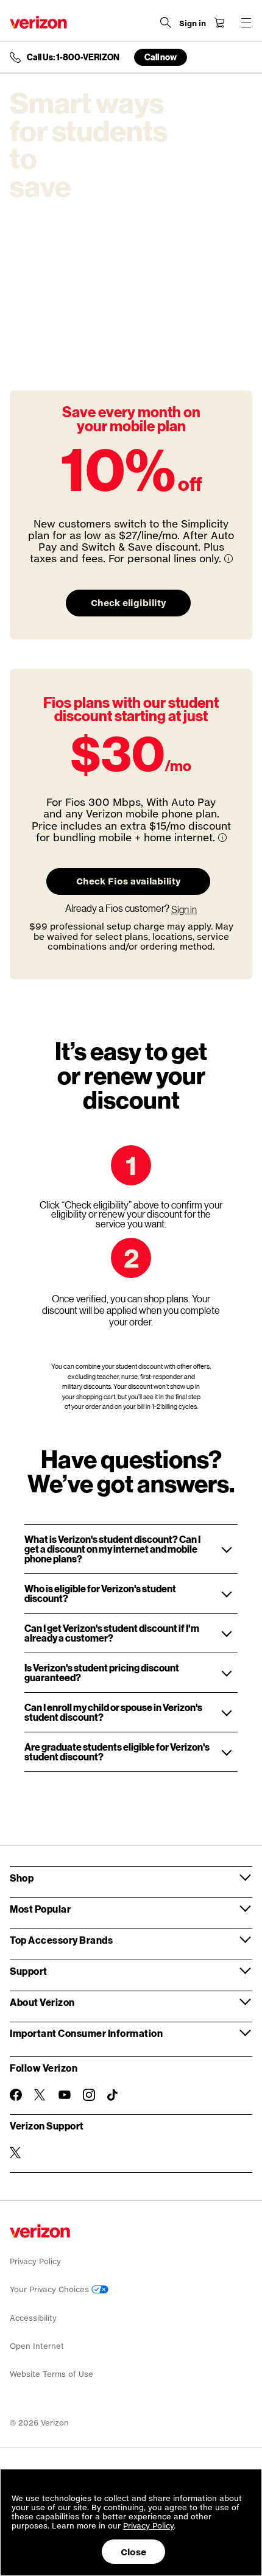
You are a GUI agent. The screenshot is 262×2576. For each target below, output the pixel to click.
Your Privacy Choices (51, 2289)
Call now (161, 57)
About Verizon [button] (42, 2002)
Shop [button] (22, 1878)
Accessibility (33, 2318)
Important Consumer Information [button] (86, 2033)
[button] (131, 1549)
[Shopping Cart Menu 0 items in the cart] (219, 23)
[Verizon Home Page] (38, 22)
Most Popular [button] (40, 1909)
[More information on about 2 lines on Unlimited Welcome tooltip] (228, 559)
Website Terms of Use (51, 2374)
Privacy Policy (35, 2261)
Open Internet (37, 2346)
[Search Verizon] (166, 23)
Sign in (184, 909)
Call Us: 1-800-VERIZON (73, 57)
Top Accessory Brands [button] (61, 1940)
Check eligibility (128, 603)
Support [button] (29, 1971)
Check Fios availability (128, 881)
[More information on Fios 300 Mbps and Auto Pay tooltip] (222, 838)
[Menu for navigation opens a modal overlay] (246, 23)
